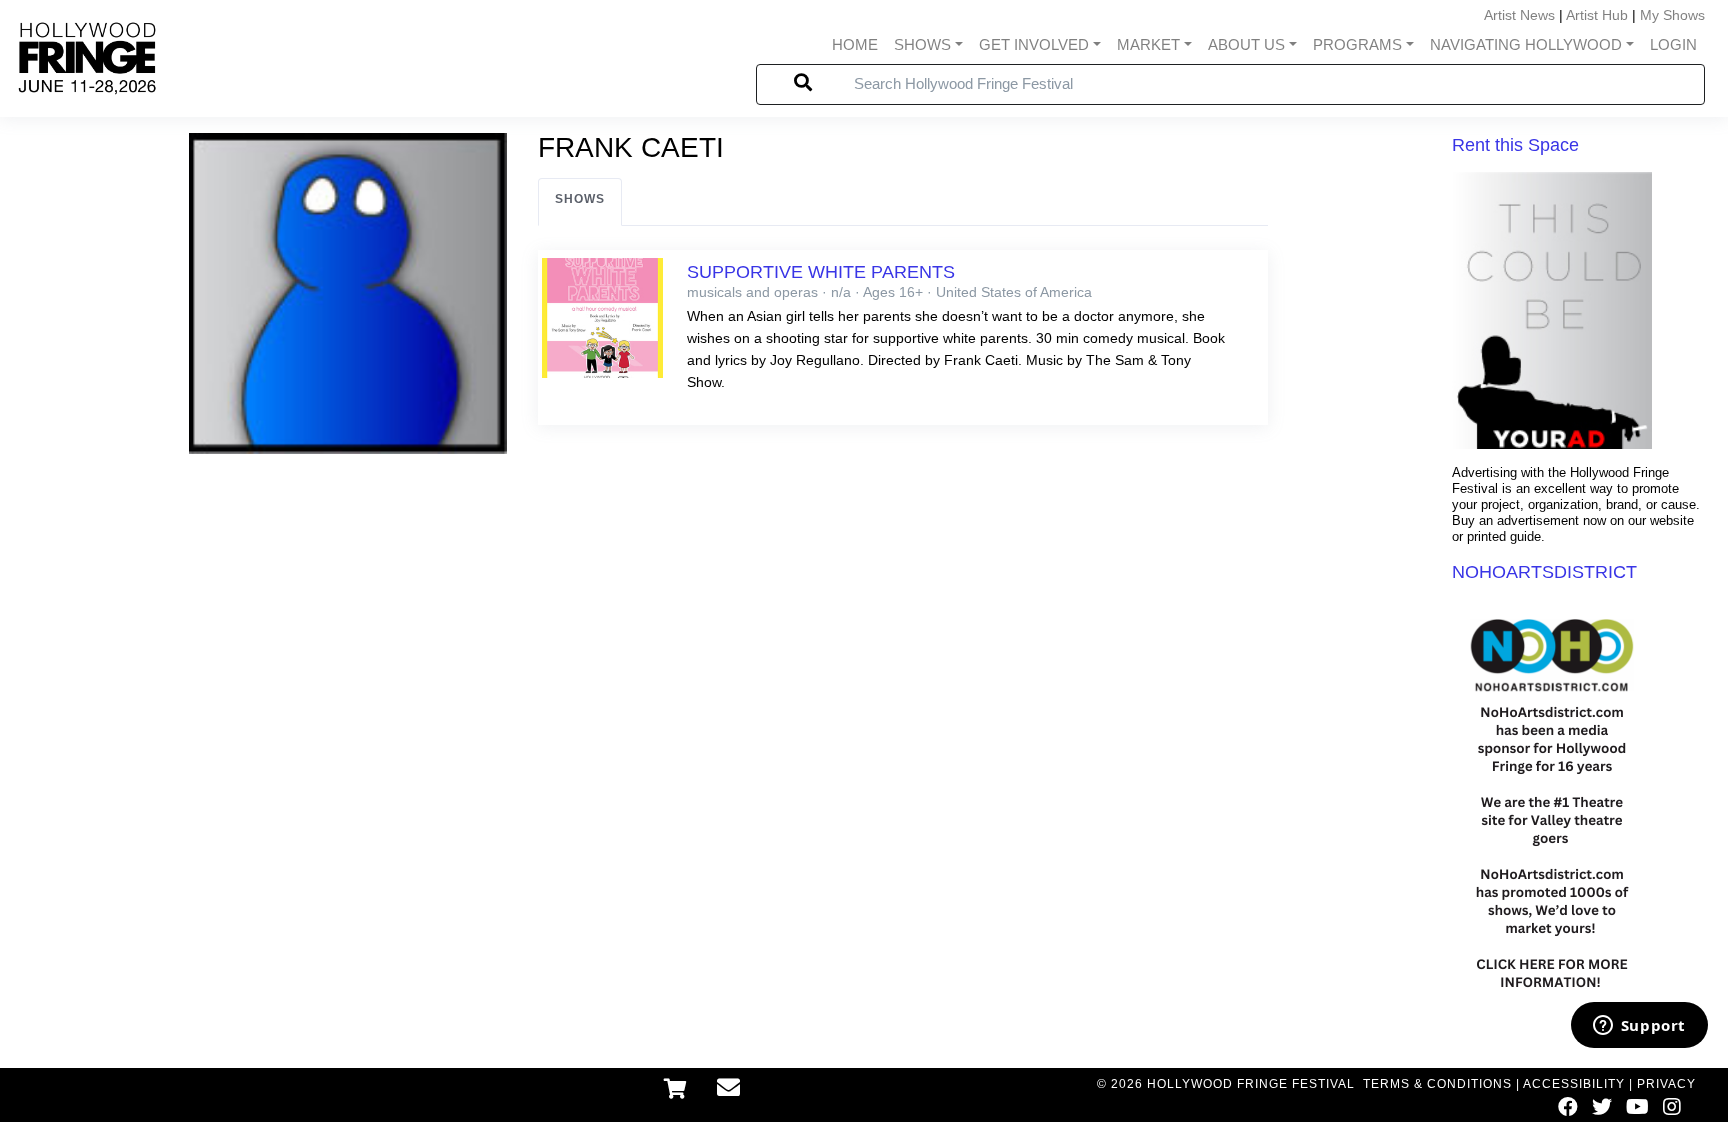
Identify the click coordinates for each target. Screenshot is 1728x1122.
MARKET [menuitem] (1148, 44)
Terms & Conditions (1437, 1084)
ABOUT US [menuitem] (1246, 44)
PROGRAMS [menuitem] (1357, 44)
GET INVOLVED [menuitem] (1034, 44)
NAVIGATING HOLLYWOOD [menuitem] (1526, 44)
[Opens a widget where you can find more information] (1639, 1027)
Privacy (1666, 1084)
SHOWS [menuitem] (922, 44)
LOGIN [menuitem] (1673, 44)
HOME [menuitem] (855, 44)
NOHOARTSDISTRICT (1544, 572)
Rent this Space (1515, 145)
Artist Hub (1597, 15)
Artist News (1519, 15)
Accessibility (1574, 1084)
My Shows (1672, 15)
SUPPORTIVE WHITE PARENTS (821, 272)
